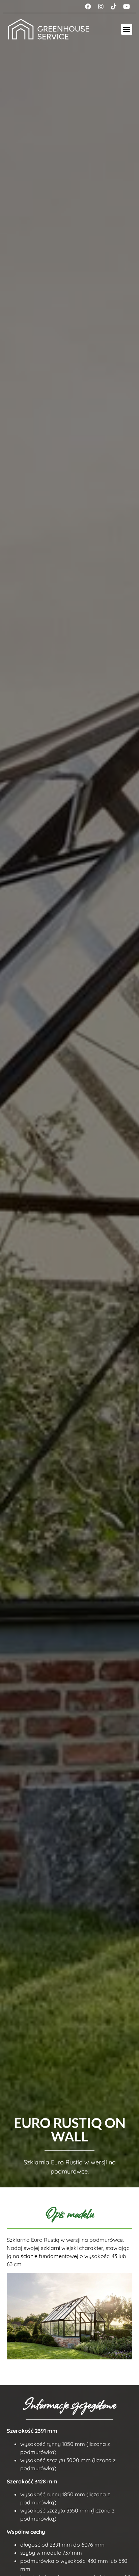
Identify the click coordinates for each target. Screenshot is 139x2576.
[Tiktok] (114, 6)
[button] (127, 29)
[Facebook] (88, 6)
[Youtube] (127, 6)
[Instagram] (101, 6)
